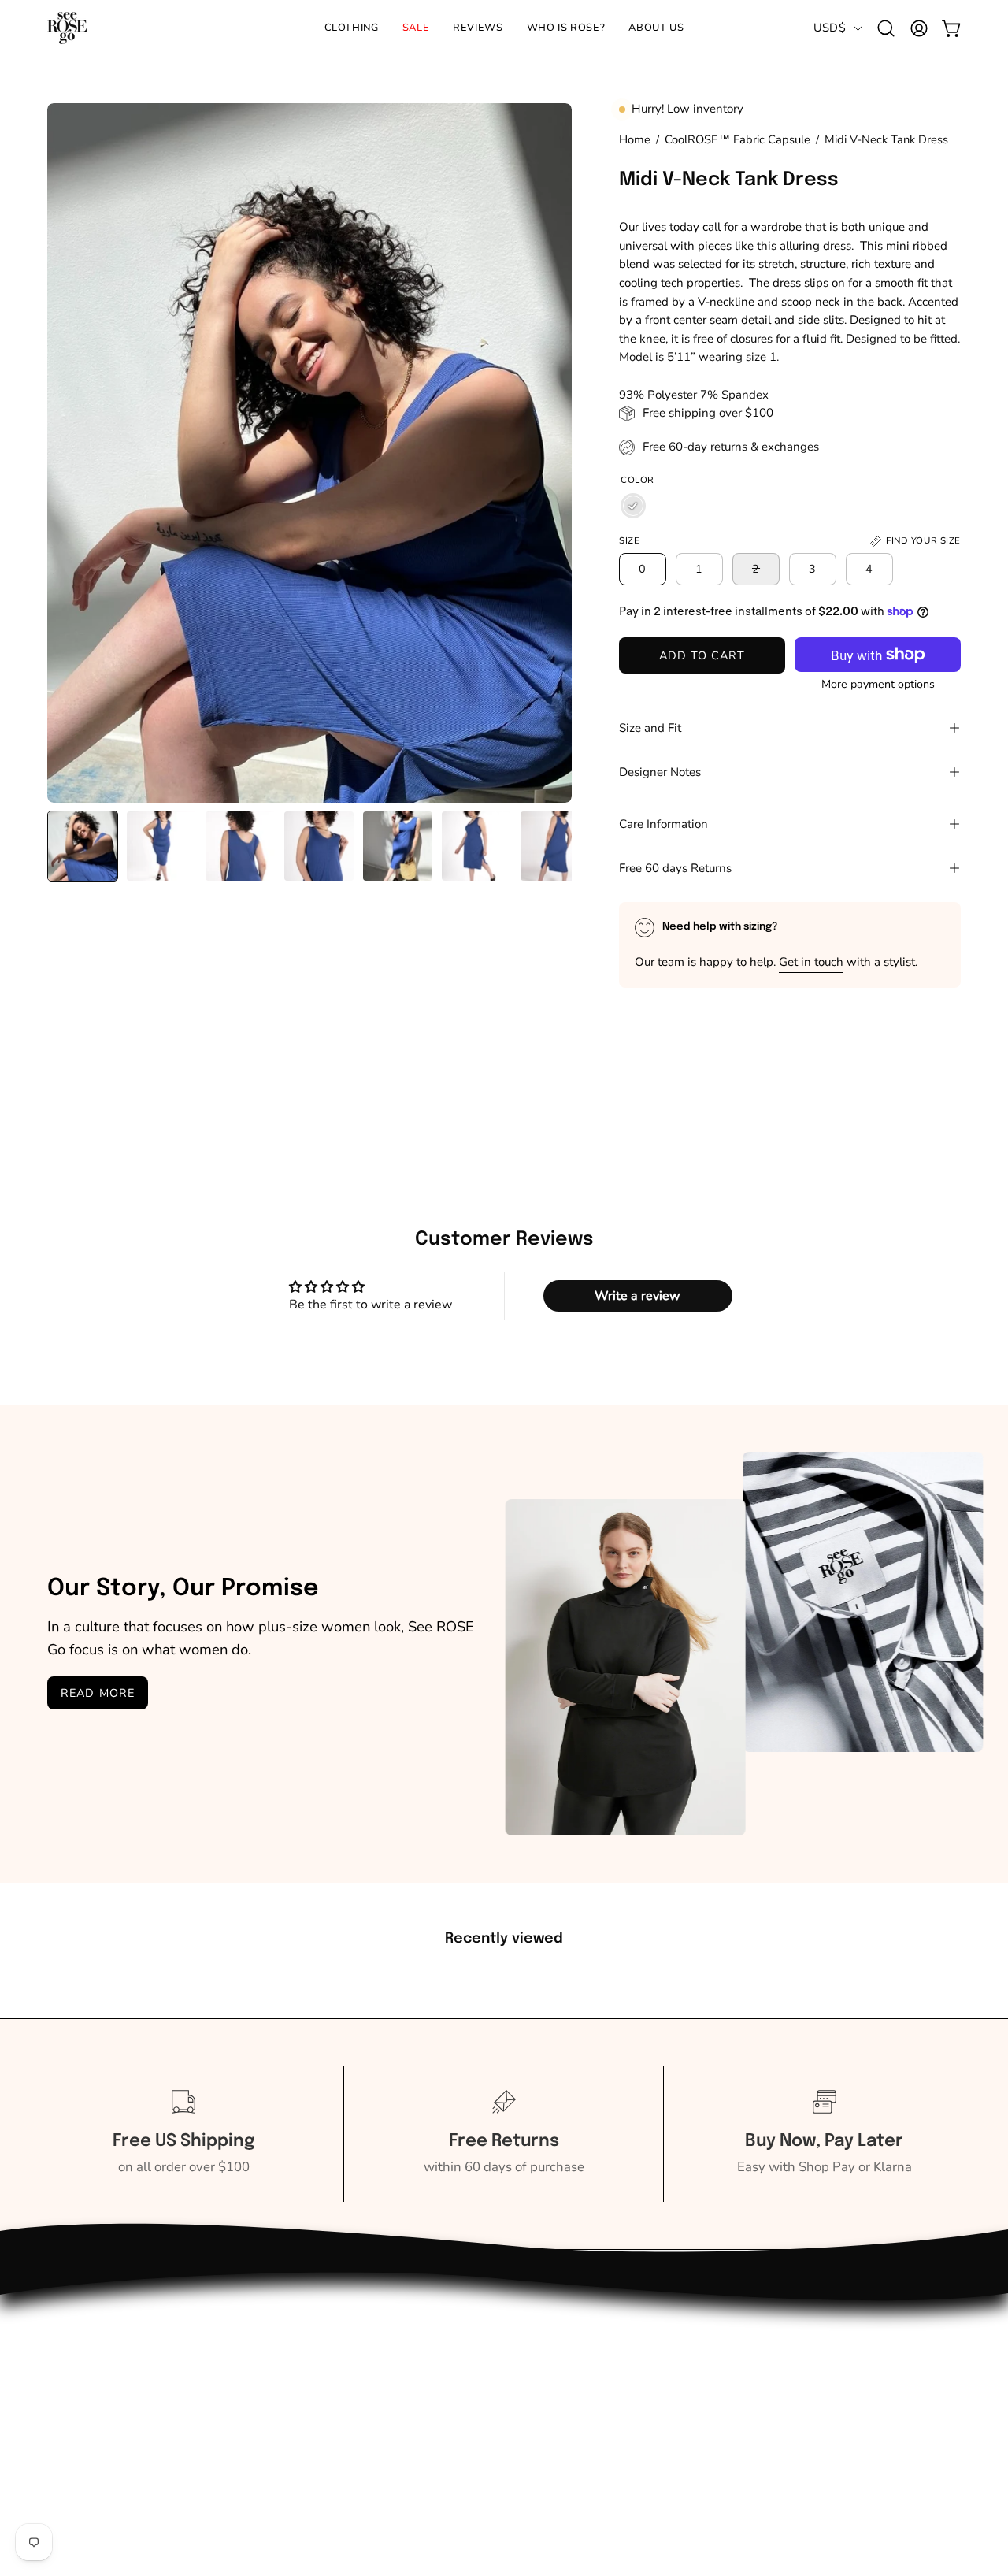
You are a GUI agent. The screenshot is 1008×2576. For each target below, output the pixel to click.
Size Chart (267, 2354)
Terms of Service (285, 2463)
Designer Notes (660, 772)
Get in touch (811, 962)
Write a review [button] (637, 1296)
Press (253, 2381)
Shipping (74, 2381)
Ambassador (85, 2435)
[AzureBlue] (633, 506)
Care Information (663, 824)
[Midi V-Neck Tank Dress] (83, 846)
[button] (566, 28)
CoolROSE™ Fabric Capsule (737, 139)
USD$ (830, 28)
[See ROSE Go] (67, 28)
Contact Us (80, 2354)
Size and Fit (650, 728)
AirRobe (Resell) (96, 2463)
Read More (98, 1693)
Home (635, 139)
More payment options (878, 684)
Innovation (268, 2409)
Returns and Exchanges (118, 2409)
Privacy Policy (278, 2435)
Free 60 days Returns (675, 868)
